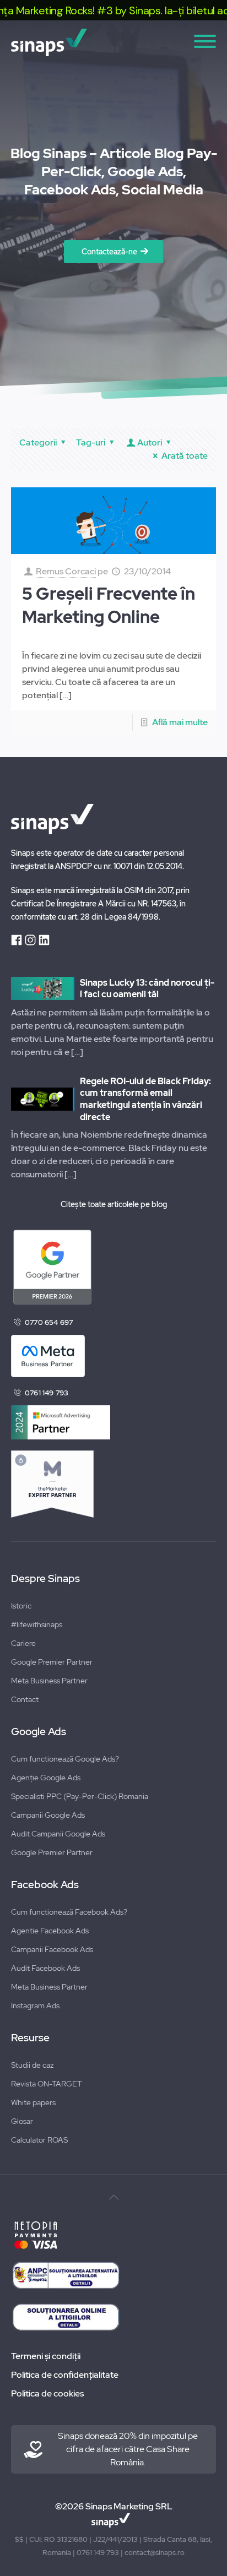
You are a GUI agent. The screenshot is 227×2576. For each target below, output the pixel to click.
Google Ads (39, 1732)
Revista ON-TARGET (47, 2084)
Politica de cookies (47, 2393)
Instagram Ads (35, 2006)
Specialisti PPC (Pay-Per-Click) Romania (80, 1796)
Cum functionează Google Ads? (65, 1759)
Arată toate (185, 456)
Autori (150, 442)
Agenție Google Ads (46, 1778)
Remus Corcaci (66, 571)
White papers (33, 2102)
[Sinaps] (113, 42)
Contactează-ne (109, 252)
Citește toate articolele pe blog (114, 1204)
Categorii (38, 442)
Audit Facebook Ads (45, 1968)
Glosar (22, 2121)
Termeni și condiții (46, 2356)
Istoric (21, 1606)
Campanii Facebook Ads (52, 1949)
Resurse (30, 2038)
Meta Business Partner (49, 1681)
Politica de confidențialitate (65, 2375)
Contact (25, 1699)
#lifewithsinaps (37, 1624)
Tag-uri (91, 442)
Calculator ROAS (39, 2140)
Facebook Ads (45, 1885)
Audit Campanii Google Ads (58, 1834)
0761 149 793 (47, 1393)
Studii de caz (32, 2065)
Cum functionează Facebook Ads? (69, 1912)
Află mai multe (180, 722)
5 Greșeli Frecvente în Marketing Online (109, 605)
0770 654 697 (49, 1322)
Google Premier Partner (52, 1662)
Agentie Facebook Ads (50, 1931)
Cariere (23, 1643)
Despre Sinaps (45, 1579)
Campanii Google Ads (48, 1815)
